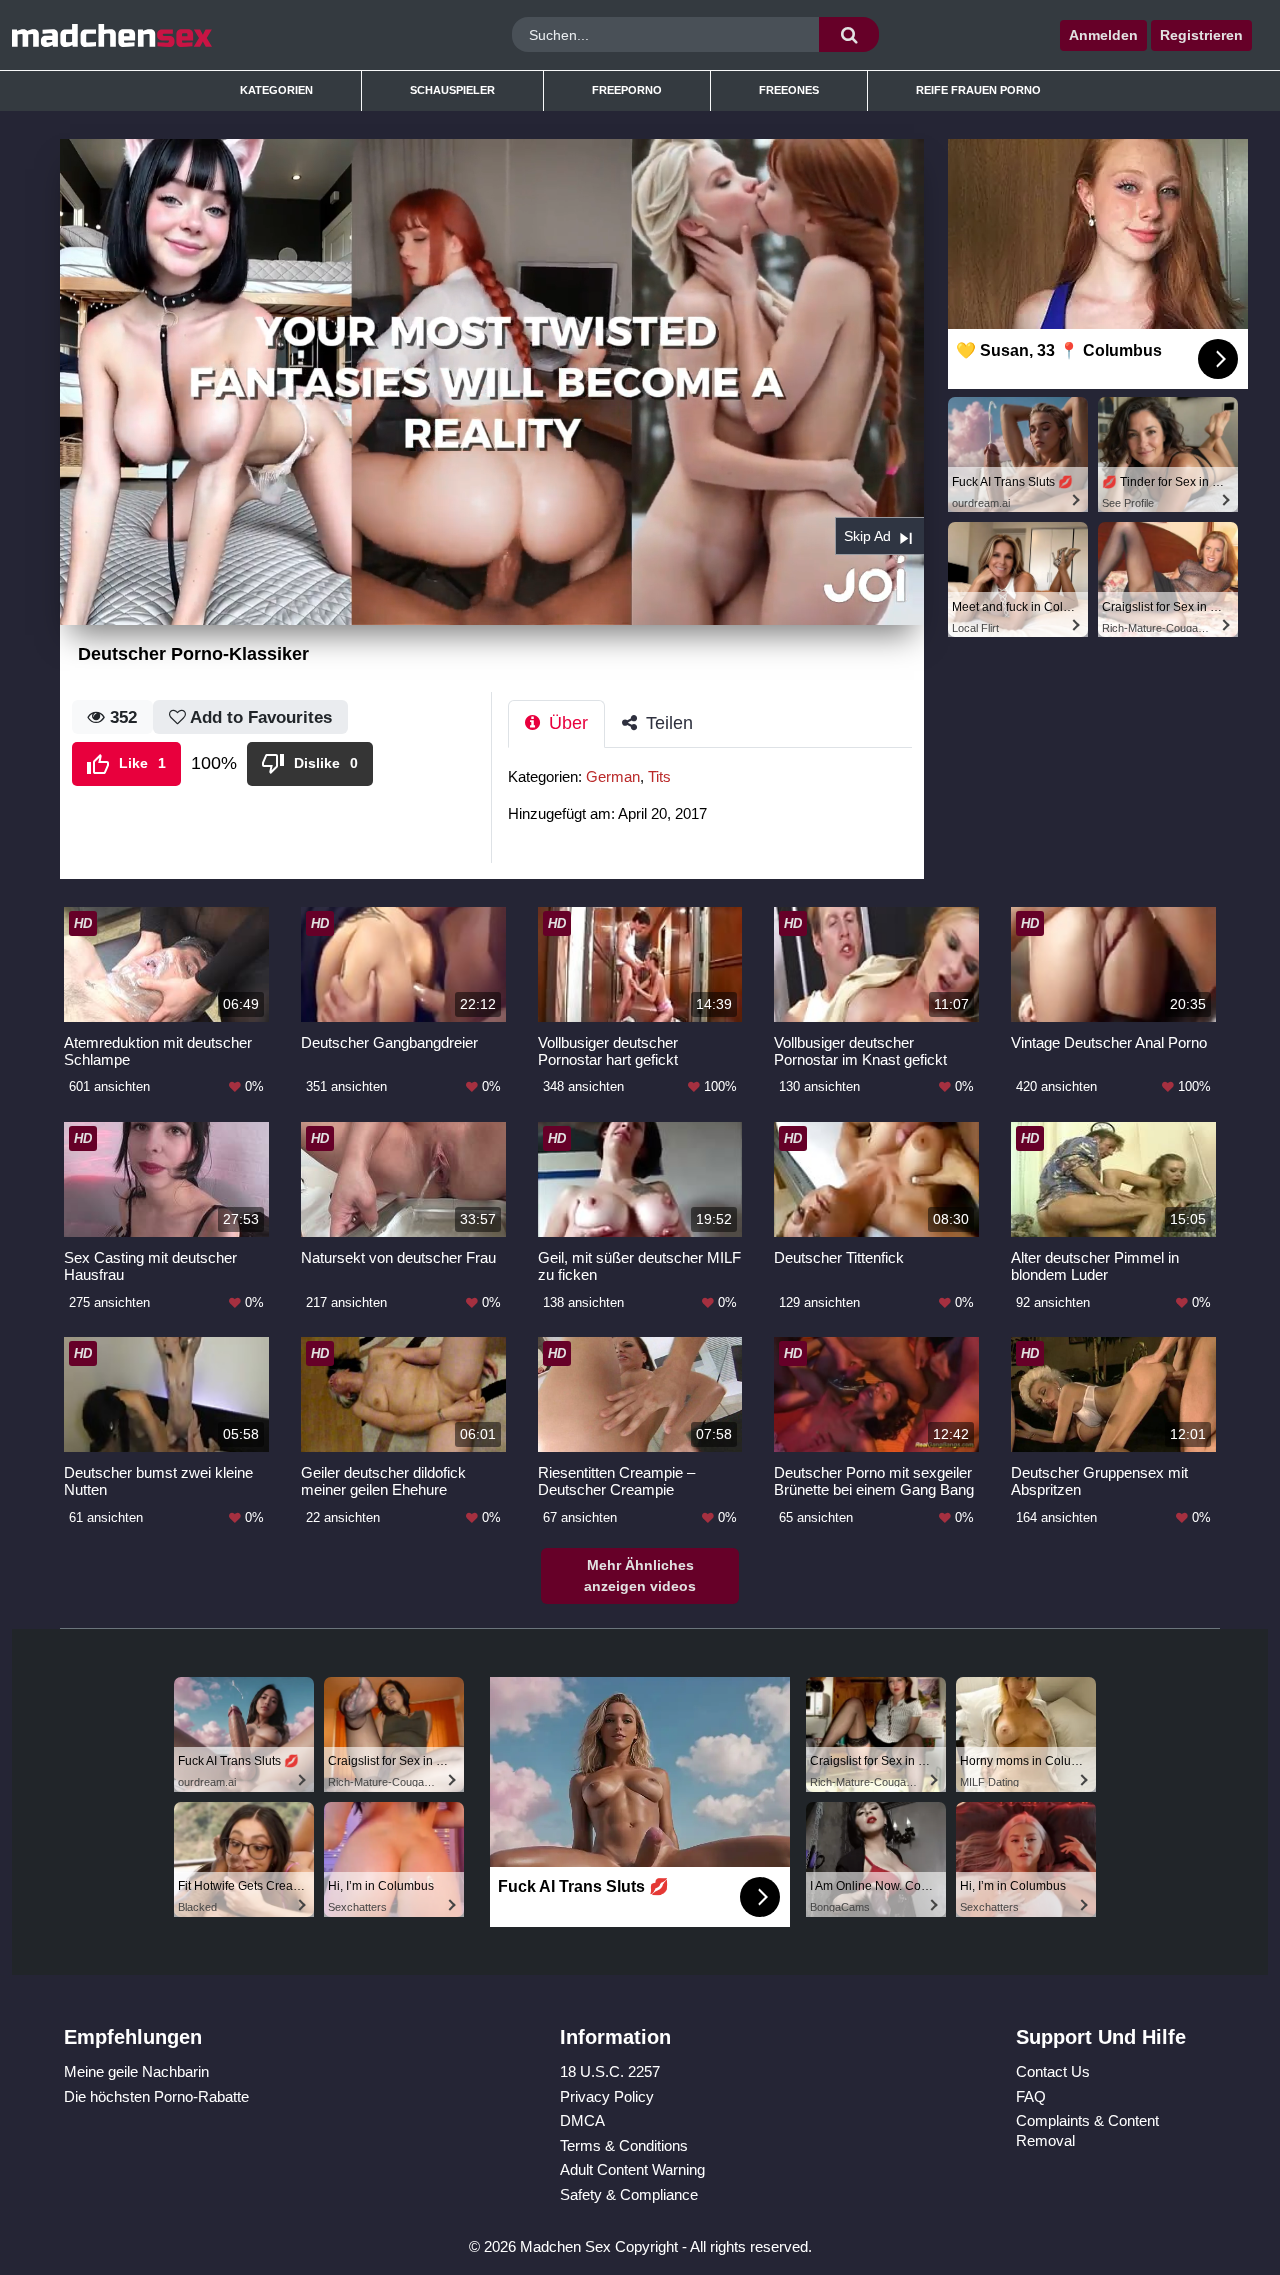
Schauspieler (452, 90)
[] (849, 34)
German (613, 776)
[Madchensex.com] (169, 34)
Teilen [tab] (667, 723)
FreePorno (627, 90)
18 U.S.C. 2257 (610, 2071)
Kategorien (276, 90)
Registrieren (1201, 35)
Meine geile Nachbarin (136, 2071)
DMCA (582, 2120)
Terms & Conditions (624, 2145)
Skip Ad (867, 536)
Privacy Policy (607, 2096)
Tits (659, 776)
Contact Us (1053, 2071)
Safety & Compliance (629, 2194)
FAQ (1031, 2096)
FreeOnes (789, 90)
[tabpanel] (716, 801)
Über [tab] (566, 723)
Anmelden (1103, 35)
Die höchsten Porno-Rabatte (156, 2096)
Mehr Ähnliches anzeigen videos (640, 1575)
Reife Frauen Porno (978, 90)
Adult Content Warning (632, 2169)
